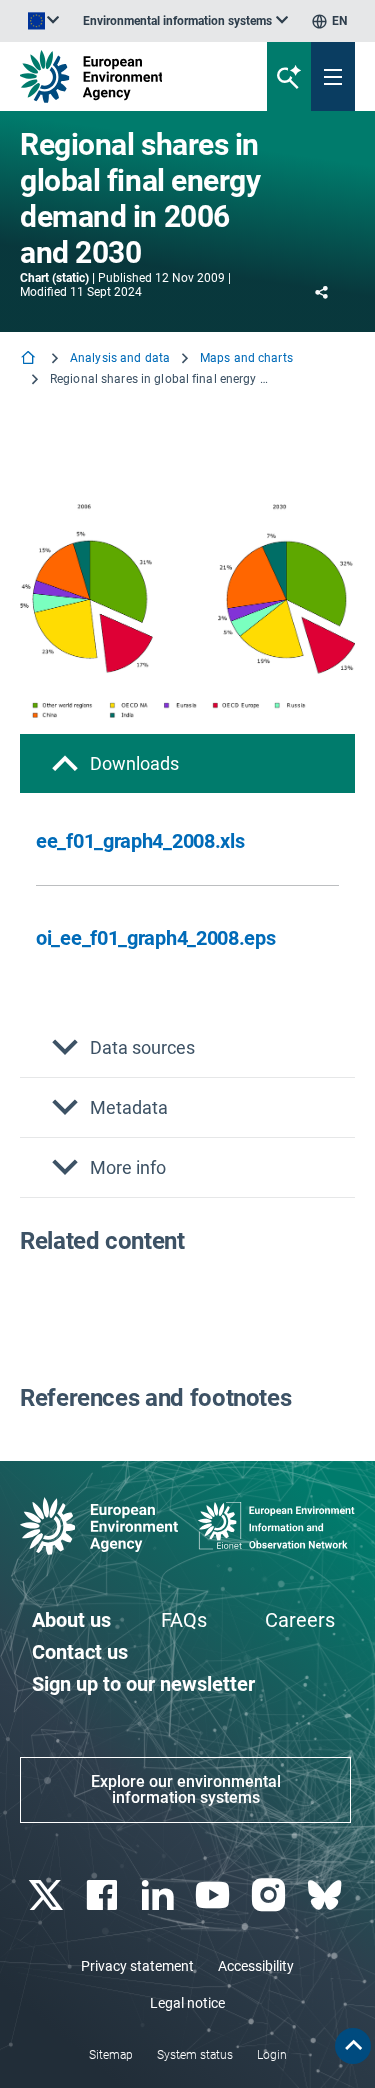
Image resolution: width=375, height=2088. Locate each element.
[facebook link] (103, 1895)
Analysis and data (120, 358)
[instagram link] (271, 1895)
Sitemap (111, 2055)
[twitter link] (47, 1895)
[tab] (187, 763)
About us (71, 1620)
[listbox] (185, 21)
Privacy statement (137, 1966)
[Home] (30, 359)
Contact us (80, 1652)
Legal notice (187, 2003)
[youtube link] (215, 1895)
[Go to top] (353, 2046)
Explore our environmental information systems (186, 1789)
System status (195, 2055)
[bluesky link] (326, 1895)
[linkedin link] (159, 1895)
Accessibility (256, 1966)
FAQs (184, 1620)
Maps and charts (246, 358)
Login (272, 2055)
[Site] (126, 76)
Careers (300, 1620)
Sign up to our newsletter (143, 1684)
